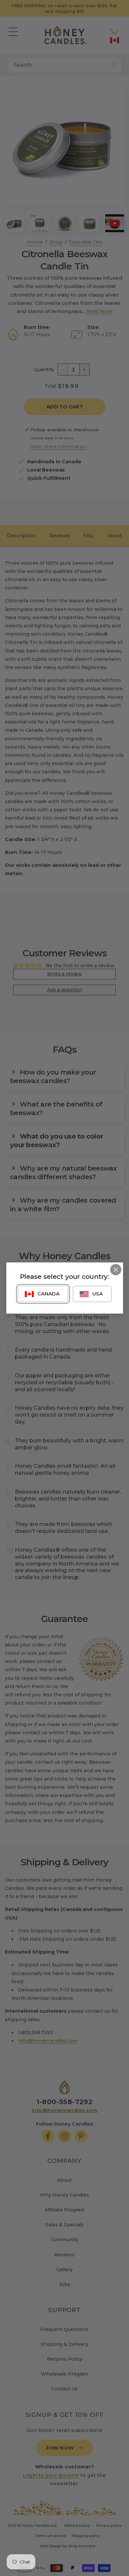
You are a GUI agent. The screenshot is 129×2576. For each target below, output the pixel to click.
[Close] (116, 1270)
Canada (48, 1294)
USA (98, 1294)
